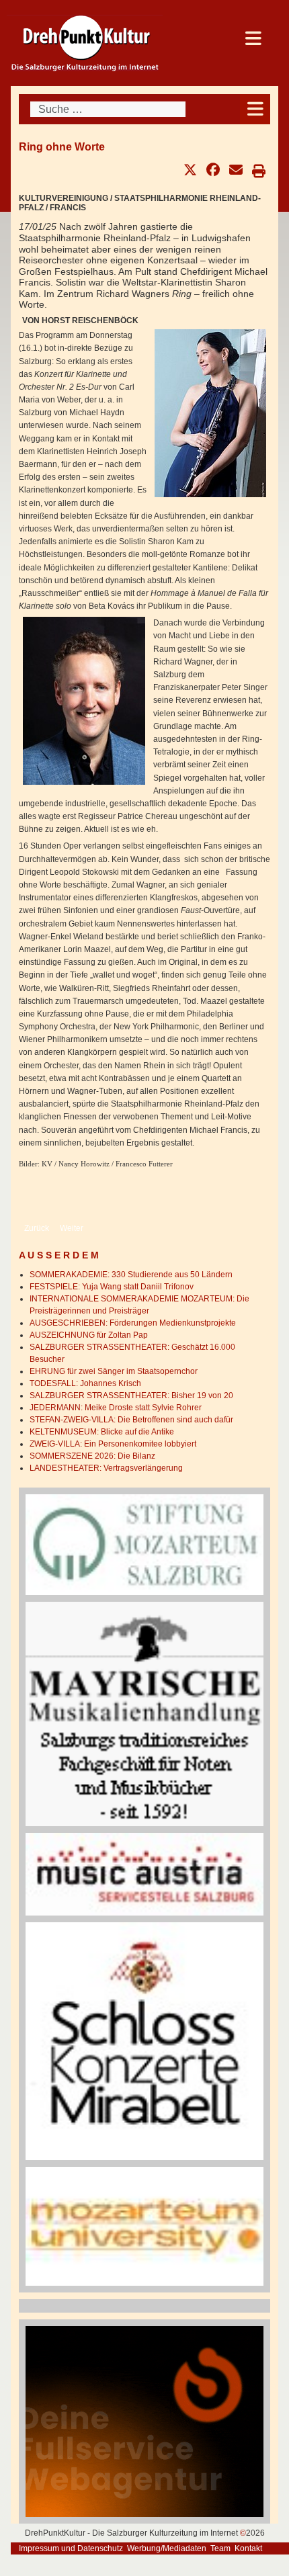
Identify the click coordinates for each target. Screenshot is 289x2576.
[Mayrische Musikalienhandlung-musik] (144, 1713)
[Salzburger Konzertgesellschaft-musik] (144, 2041)
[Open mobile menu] (255, 109)
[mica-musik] (144, 1874)
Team (220, 2548)
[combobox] (108, 109)
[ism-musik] (144, 1544)
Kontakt (248, 2548)
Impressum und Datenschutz (71, 2548)
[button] (190, 170)
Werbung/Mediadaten (167, 2548)
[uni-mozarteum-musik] (144, 2226)
